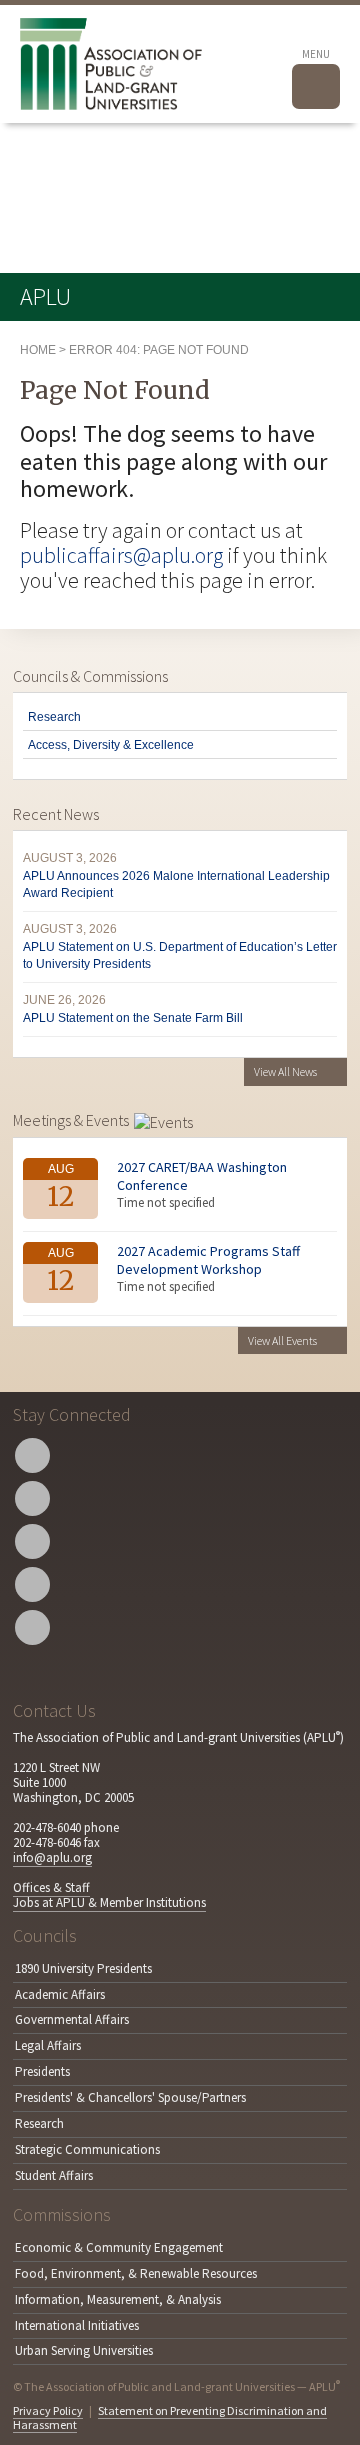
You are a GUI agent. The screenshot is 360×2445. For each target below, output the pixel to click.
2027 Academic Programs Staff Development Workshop (208, 1260)
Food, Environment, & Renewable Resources (136, 2273)
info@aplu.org (52, 1857)
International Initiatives (77, 2325)
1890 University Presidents (83, 1968)
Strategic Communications (87, 2149)
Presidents (42, 2071)
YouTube (32, 1541)
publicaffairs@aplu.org (121, 555)
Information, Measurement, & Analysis (118, 2299)
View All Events (282, 1340)
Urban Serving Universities (84, 2350)
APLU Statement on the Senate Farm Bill (133, 1018)
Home (38, 350)
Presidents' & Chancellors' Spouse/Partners (130, 2097)
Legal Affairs (48, 2045)
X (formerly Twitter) (32, 1455)
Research (54, 717)
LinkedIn (32, 1584)
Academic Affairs (60, 1994)
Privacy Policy (48, 2410)
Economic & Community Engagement (119, 2247)
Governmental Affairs (72, 2019)
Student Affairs (54, 2175)
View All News (285, 1071)
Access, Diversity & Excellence (111, 745)
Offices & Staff (51, 1887)
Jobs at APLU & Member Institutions (109, 1902)
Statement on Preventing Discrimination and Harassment (170, 2417)
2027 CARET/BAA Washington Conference (202, 1176)
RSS (32, 1627)
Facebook (32, 1498)
